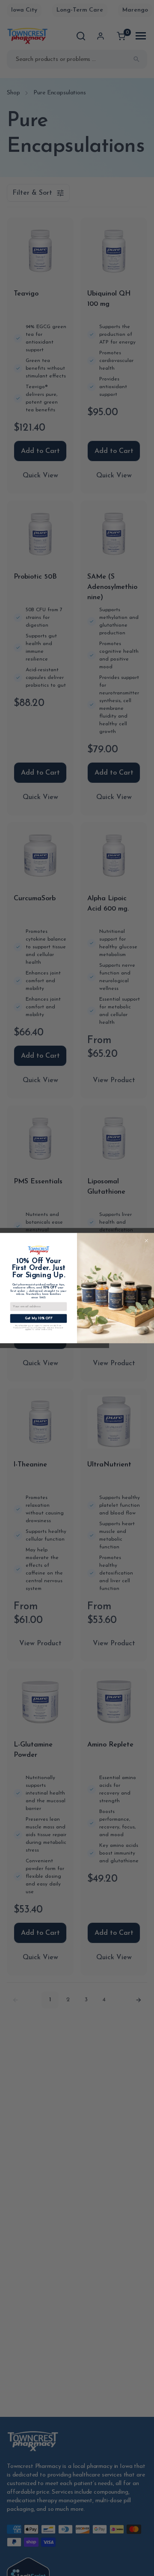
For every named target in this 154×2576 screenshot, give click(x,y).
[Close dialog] (147, 1241)
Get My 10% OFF (39, 1319)
